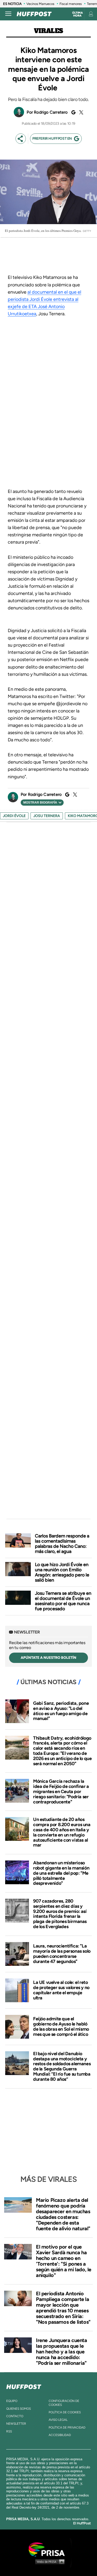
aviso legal (58, 2420)
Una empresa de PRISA (49, 2549)
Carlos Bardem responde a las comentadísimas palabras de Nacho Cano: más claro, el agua (62, 1544)
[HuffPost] (24, 2386)
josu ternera (47, 816)
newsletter (16, 2424)
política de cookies (65, 2412)
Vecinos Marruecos (40, 4)
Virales (48, 31)
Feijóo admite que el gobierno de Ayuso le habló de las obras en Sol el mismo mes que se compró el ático (61, 2026)
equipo (12, 2401)
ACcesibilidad (60, 2435)
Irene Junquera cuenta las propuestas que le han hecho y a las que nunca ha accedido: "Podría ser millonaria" (62, 2352)
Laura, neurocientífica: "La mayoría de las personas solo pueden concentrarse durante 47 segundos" (62, 1954)
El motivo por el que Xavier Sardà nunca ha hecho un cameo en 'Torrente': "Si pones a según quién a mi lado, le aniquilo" (64, 2261)
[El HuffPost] (34, 14)
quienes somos (18, 2409)
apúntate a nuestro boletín (48, 1658)
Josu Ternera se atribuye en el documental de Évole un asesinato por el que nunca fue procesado (63, 1601)
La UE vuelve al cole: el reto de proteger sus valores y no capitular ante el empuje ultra (61, 1990)
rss (9, 2431)
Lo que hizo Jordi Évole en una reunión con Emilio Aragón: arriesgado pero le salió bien (62, 1572)
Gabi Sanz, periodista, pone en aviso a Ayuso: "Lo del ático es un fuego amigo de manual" (61, 1711)
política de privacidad (67, 2428)
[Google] (73, 112)
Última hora (77, 14)
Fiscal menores (71, 4)
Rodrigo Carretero (51, 112)
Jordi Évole (14, 816)
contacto (15, 2416)
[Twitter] (80, 112)
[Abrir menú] (8, 14)
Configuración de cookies (64, 2403)
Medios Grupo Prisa (49, 2562)
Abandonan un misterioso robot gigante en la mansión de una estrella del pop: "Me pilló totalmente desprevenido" (61, 1873)
